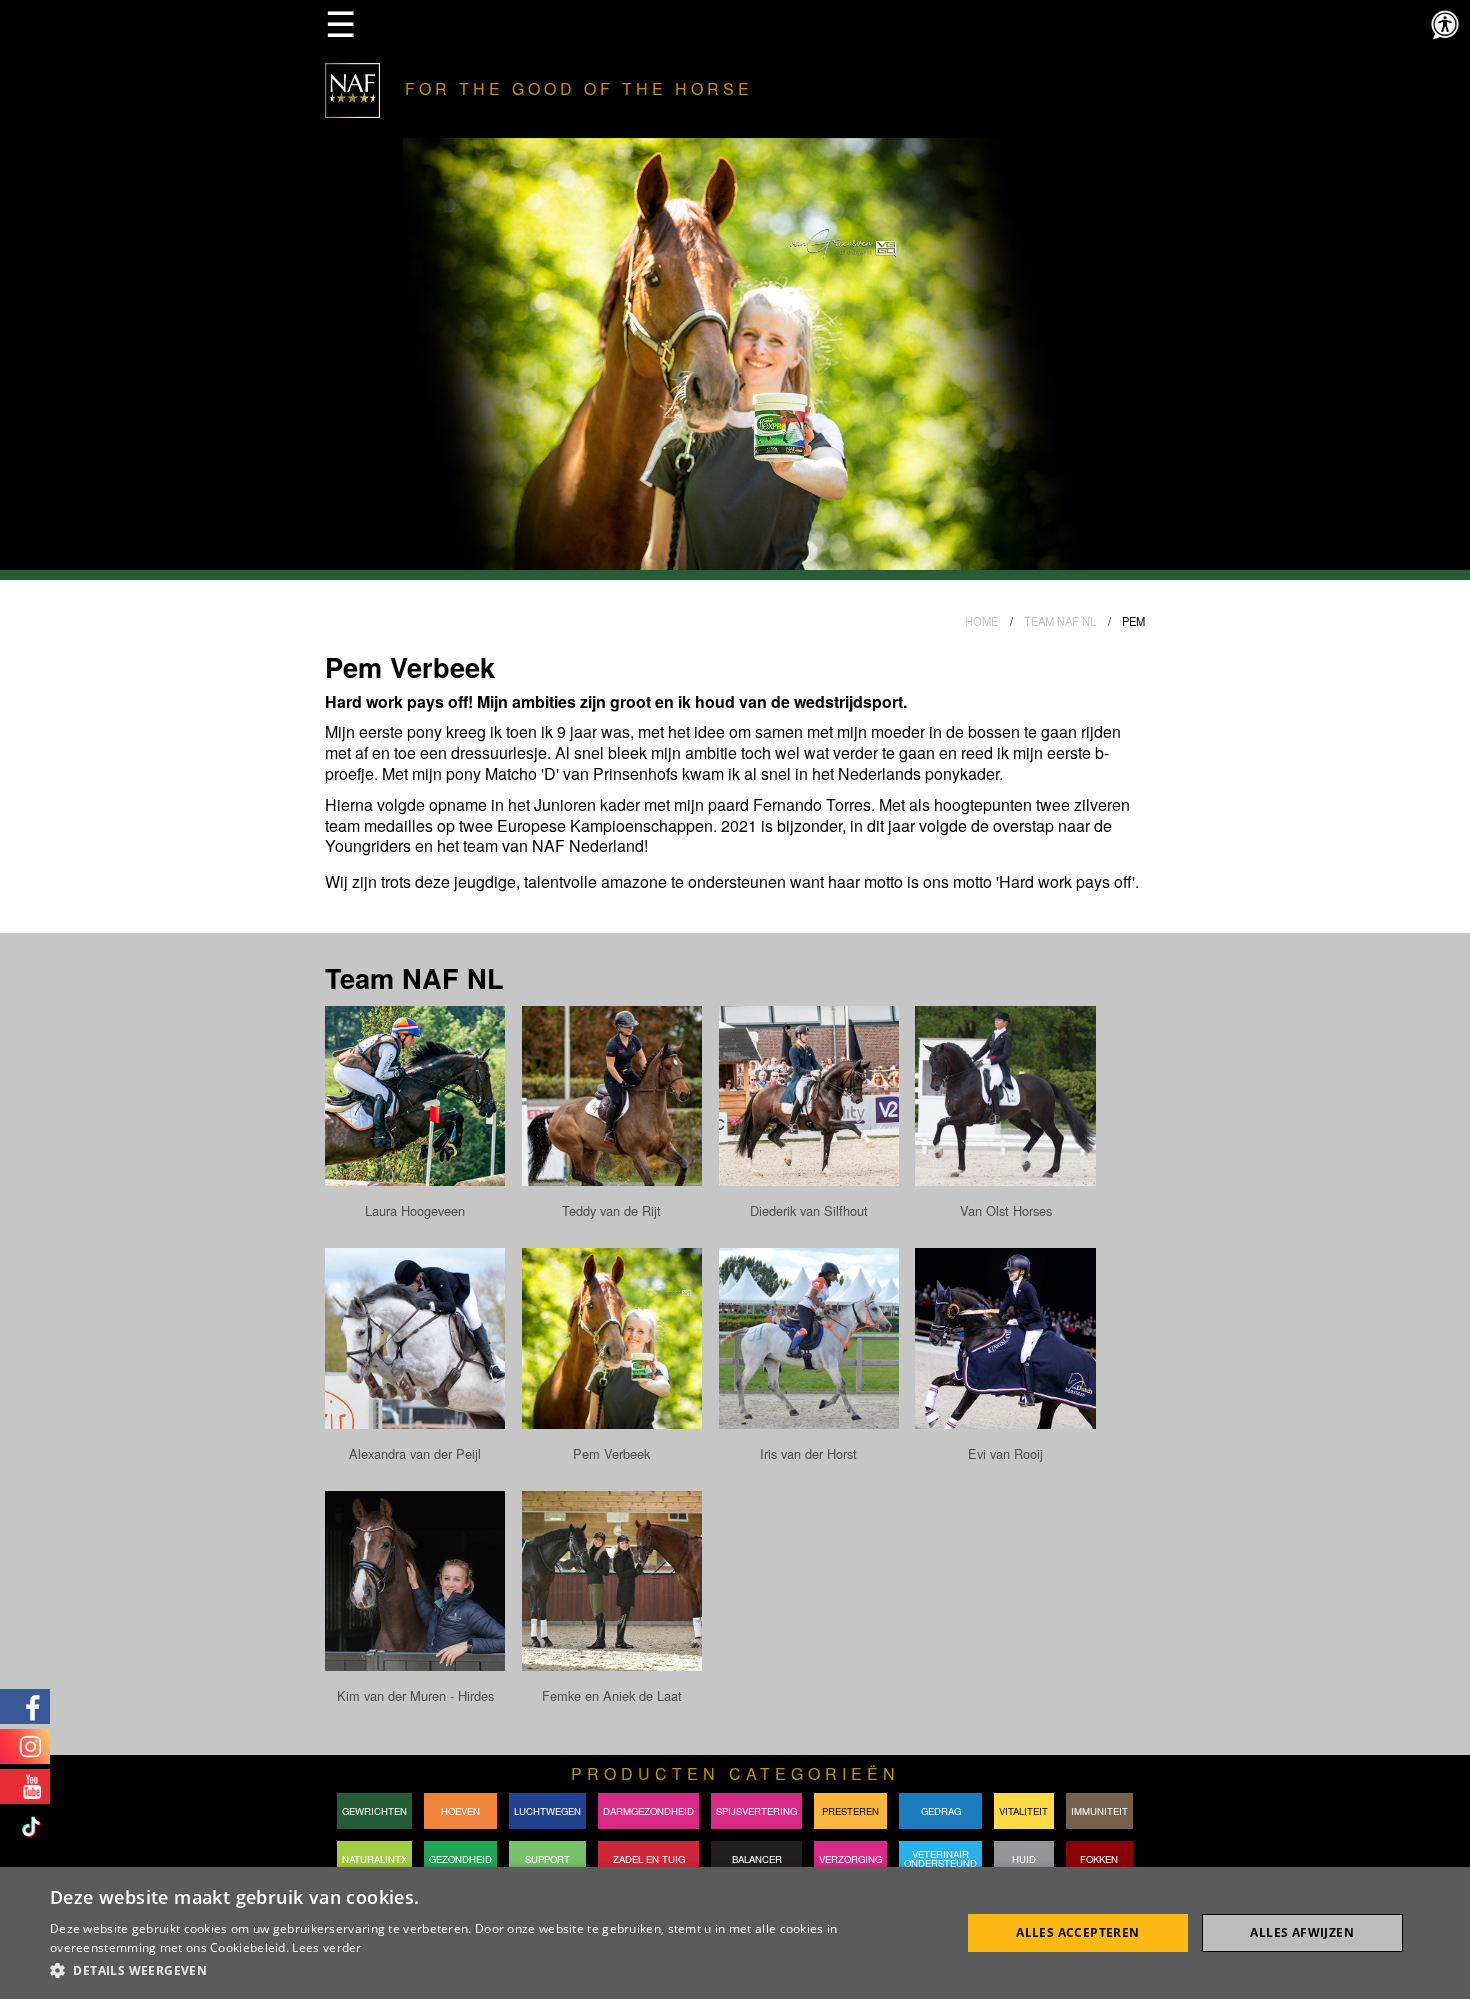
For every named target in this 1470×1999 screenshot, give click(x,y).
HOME (981, 621)
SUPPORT (547, 1859)
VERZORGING (850, 1859)
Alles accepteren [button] (1077, 1932)
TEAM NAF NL (1060, 621)
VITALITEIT (1023, 1811)
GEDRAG (941, 1811)
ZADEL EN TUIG (649, 1859)
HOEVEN (460, 1811)
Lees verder (326, 1947)
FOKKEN (1099, 1859)
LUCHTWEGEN (547, 1811)
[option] (735, 359)
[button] (492, 1971)
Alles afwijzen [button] (1302, 1932)
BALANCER (757, 1859)
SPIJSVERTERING (756, 1811)
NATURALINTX (374, 1859)
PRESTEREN (850, 1811)
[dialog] (735, 1933)
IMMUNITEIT (1099, 1811)
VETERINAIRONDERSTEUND (940, 1859)
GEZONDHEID (460, 1859)
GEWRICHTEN (374, 1811)
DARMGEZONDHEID (648, 1811)
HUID (1024, 1859)
